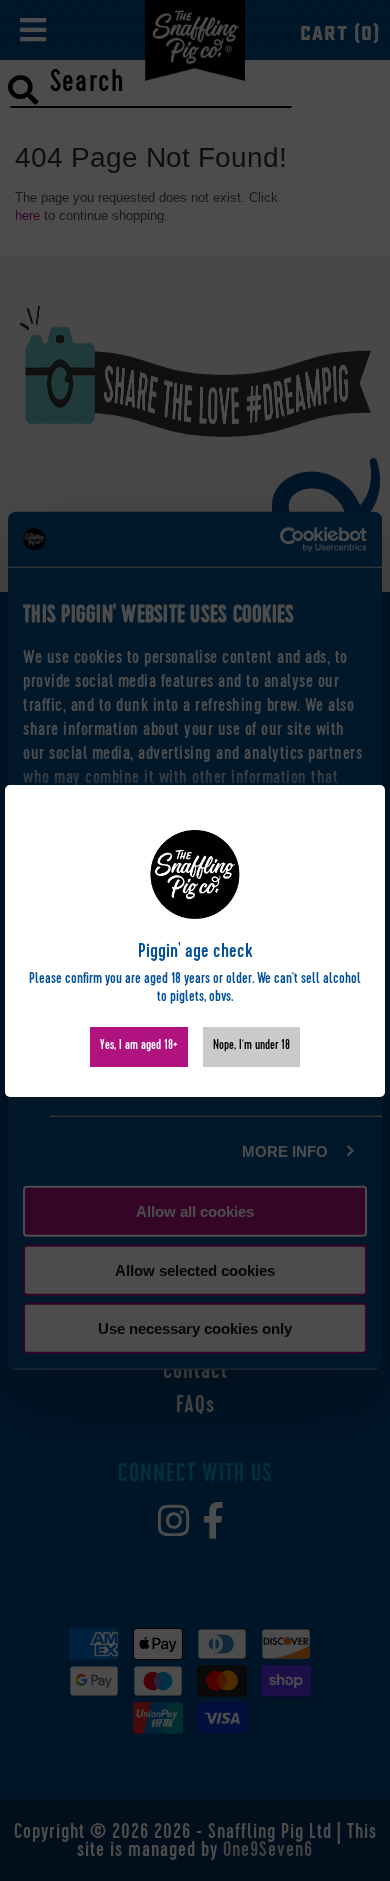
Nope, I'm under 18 (251, 1046)
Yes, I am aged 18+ (139, 1046)
